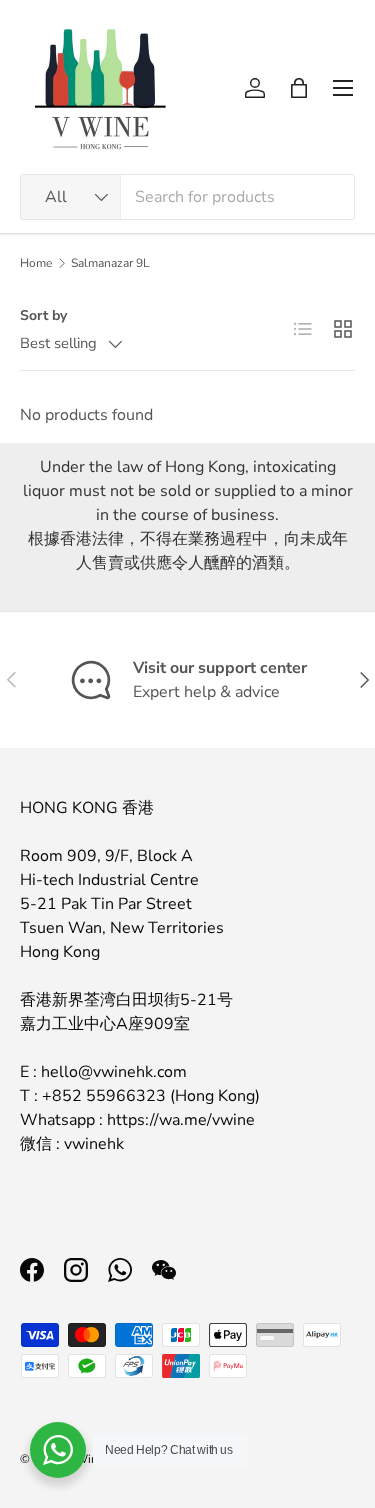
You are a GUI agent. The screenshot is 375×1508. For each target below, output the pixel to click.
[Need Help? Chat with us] (58, 1450)
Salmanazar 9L (110, 263)
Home (36, 263)
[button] (299, 88)
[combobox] (187, 197)
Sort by (43, 315)
